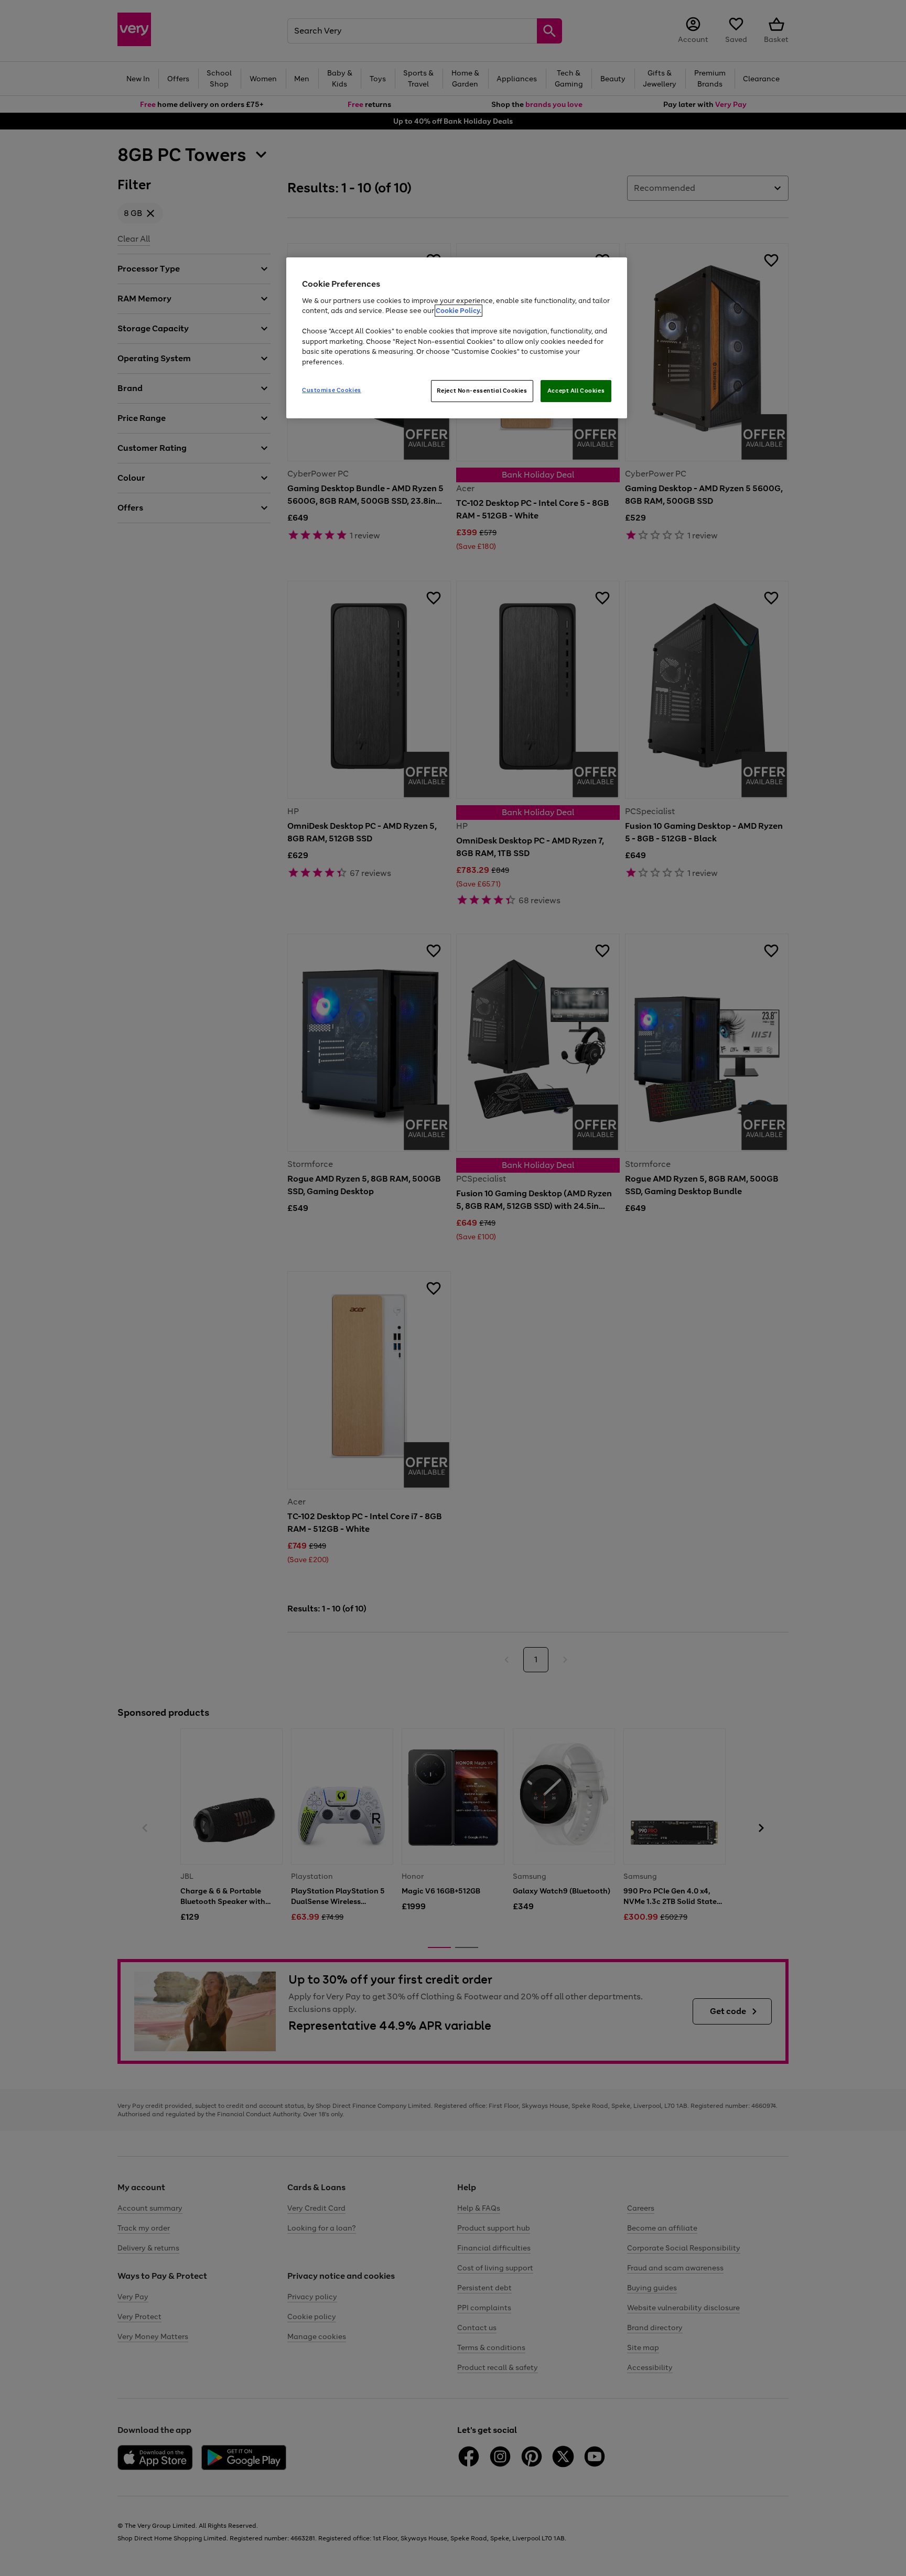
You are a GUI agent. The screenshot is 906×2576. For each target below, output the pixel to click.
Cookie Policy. (459, 311)
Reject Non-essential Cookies (482, 391)
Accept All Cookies (576, 391)
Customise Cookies (332, 390)
